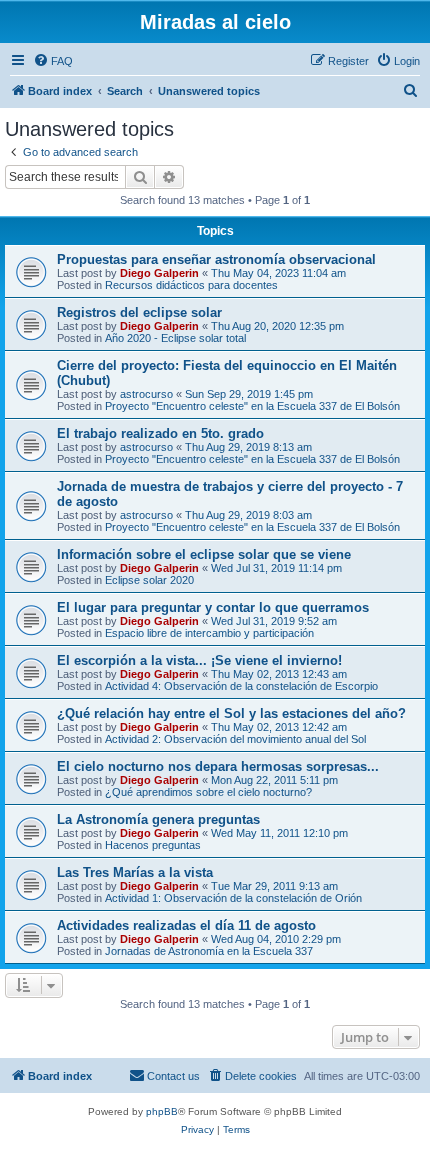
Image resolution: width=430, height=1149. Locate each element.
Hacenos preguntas (153, 845)
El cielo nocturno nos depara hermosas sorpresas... (218, 766)
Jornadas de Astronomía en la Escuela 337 (209, 951)
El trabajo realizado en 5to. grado (160, 433)
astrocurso (146, 394)
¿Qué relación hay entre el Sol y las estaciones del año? (231, 713)
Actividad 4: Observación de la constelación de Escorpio (241, 686)
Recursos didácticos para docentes (191, 285)
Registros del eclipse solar (139, 312)
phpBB (162, 1111)
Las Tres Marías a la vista (135, 872)
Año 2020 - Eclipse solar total (175, 338)
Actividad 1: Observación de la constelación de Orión (233, 898)
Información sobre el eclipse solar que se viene (204, 554)
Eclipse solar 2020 (149, 580)
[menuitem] (53, 61)
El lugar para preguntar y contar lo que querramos (213, 607)
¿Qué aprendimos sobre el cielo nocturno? (208, 792)
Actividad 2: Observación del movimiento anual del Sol (235, 739)
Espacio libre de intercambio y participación (209, 633)
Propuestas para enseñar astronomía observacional (216, 259)
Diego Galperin (159, 273)
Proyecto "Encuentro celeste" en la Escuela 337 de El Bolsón (252, 406)
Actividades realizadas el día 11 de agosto (186, 925)
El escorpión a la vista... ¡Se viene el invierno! (199, 660)
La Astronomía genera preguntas (158, 819)
